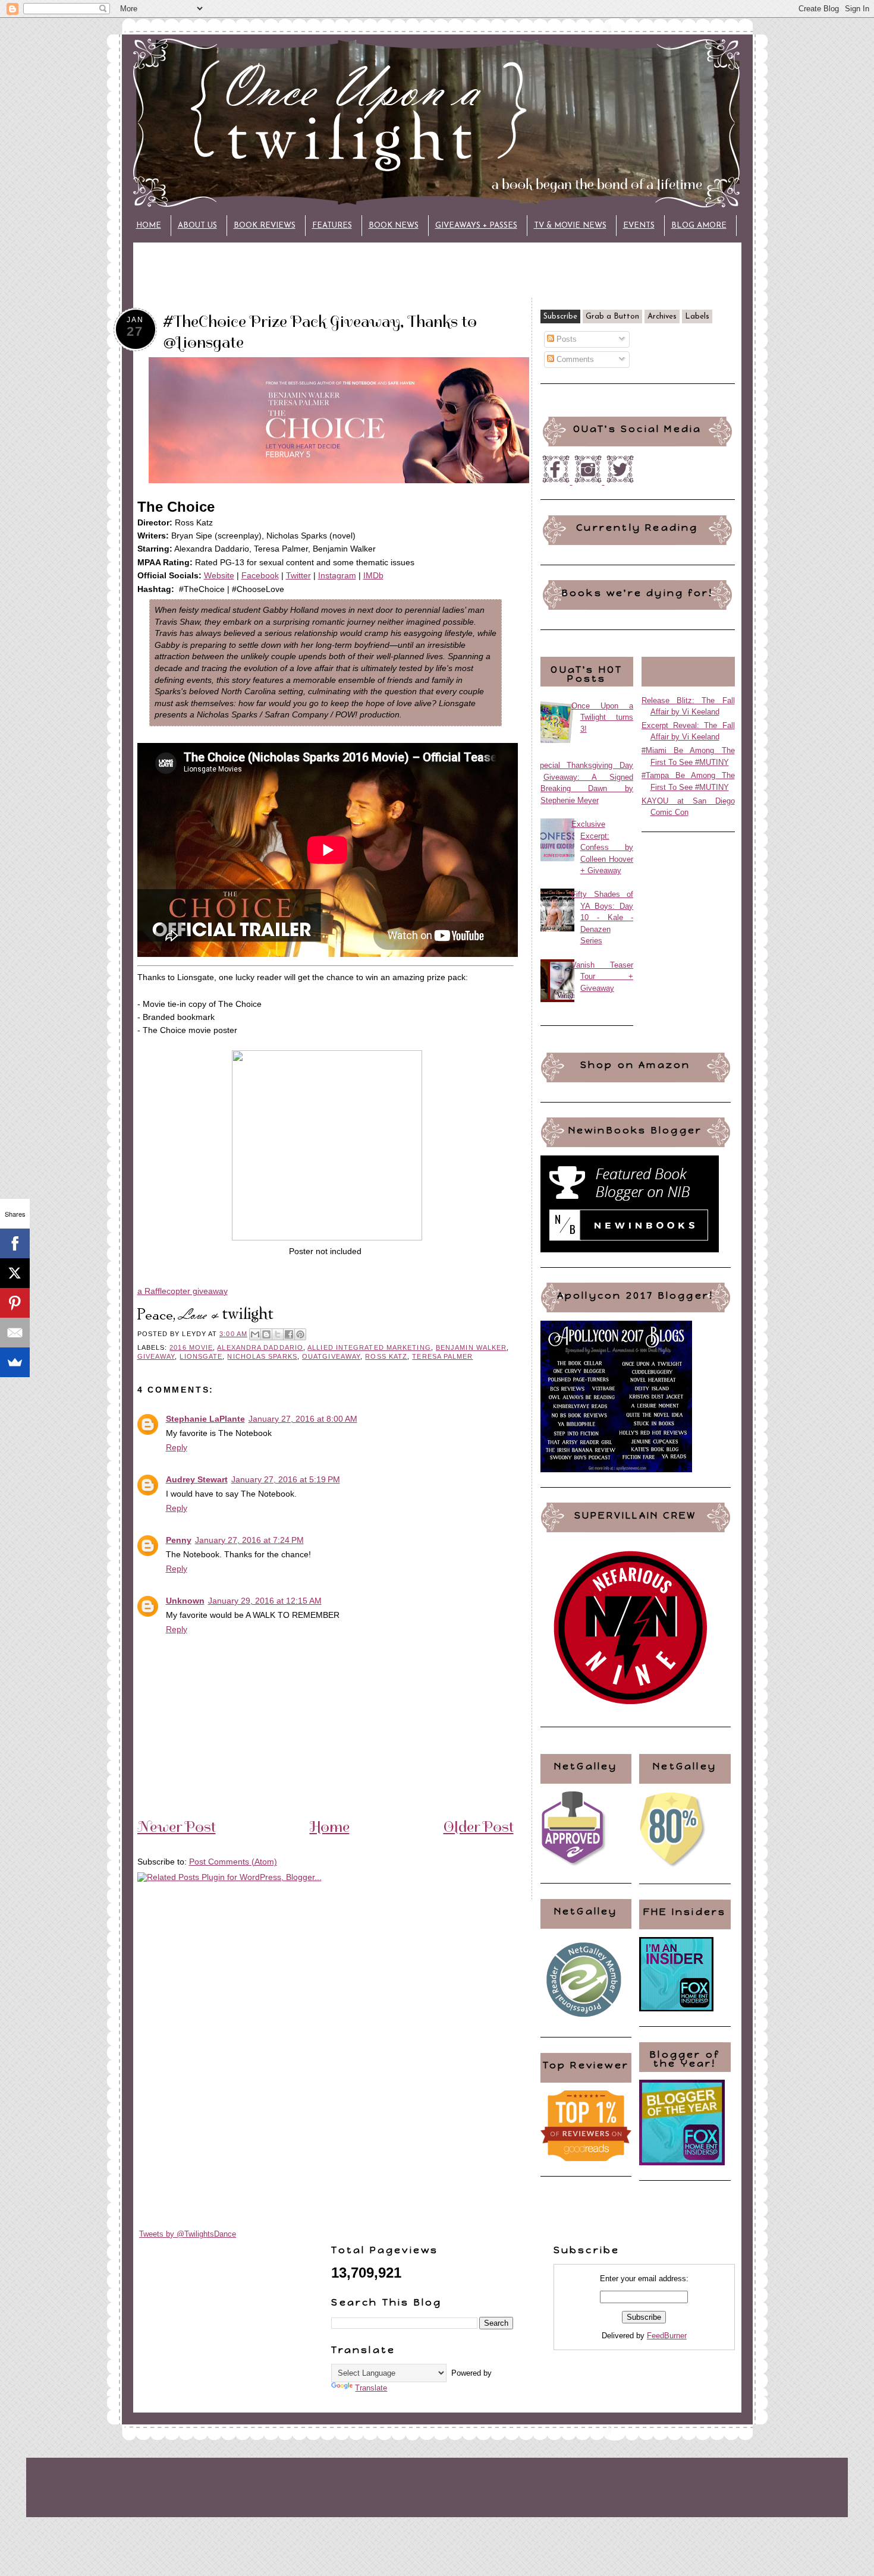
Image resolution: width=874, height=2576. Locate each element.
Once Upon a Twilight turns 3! (603, 717)
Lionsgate (201, 1356)
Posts (565, 339)
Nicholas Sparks (262, 1356)
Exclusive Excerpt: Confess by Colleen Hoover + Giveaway (603, 847)
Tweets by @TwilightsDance (188, 2234)
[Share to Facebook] (289, 1334)
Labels (697, 317)
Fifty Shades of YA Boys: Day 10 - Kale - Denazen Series (603, 917)
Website (219, 575)
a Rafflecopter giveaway (183, 1291)
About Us (197, 226)
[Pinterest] (15, 1303)
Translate (371, 2388)
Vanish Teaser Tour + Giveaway (603, 977)
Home (149, 226)
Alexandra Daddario (260, 1347)
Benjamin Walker (471, 1347)
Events (639, 226)
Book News (394, 226)
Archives (662, 317)
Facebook (260, 575)
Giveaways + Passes (476, 226)
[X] (15, 1273)
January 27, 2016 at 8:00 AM (303, 1419)
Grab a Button (612, 317)
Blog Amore (699, 226)
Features (332, 226)
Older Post (479, 1826)
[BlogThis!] (266, 1334)
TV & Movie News (570, 226)
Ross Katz (386, 1356)
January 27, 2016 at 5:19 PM (286, 1479)
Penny (179, 1540)
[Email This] (255, 1334)
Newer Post (177, 1826)
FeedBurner (667, 2336)
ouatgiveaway (331, 1356)
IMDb (373, 575)
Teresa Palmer (442, 1356)
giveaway (156, 1356)
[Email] (15, 1333)
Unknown (185, 1601)
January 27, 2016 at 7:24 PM (249, 1540)
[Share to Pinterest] (300, 1334)
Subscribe (560, 317)
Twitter (298, 575)
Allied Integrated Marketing (369, 1347)
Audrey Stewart (197, 1479)
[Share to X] (278, 1334)
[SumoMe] (15, 1362)
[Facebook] (15, 1243)
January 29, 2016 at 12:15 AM (265, 1601)
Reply (177, 1447)
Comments (574, 359)
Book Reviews (265, 226)
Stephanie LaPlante (205, 1419)
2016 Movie (191, 1347)
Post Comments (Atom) (233, 1862)
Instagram (337, 575)
